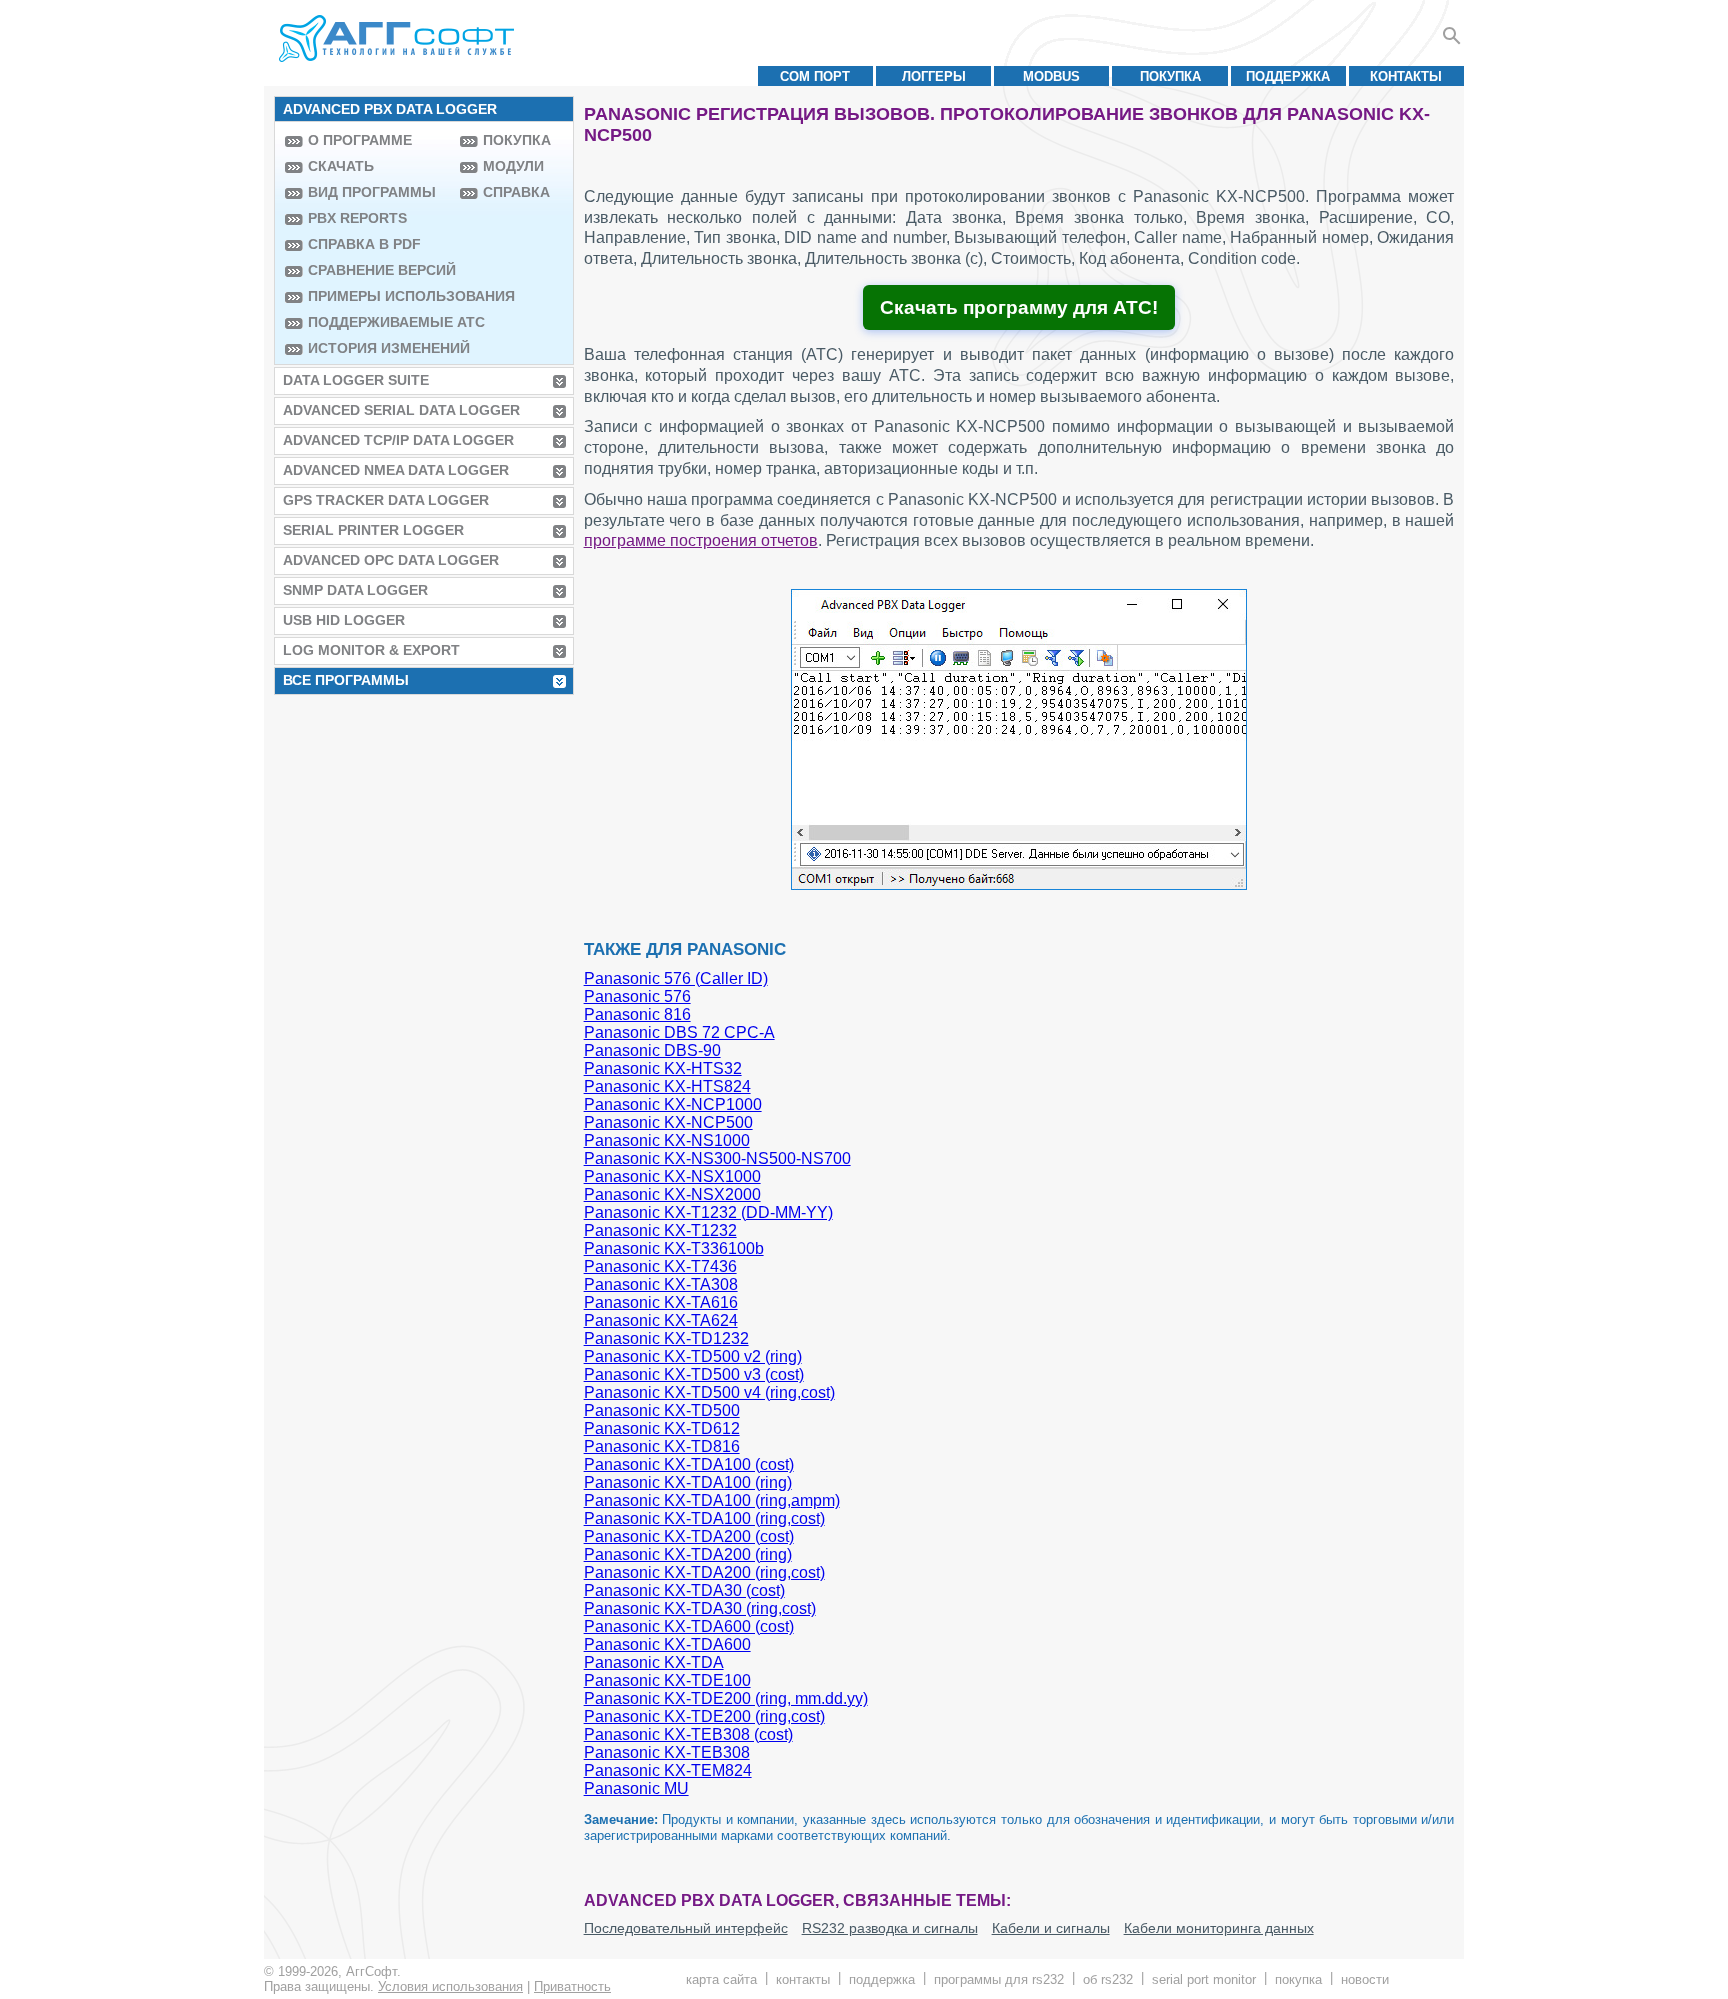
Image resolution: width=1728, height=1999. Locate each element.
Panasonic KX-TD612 (662, 1428)
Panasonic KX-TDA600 (667, 1644)
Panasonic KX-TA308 (661, 1284)
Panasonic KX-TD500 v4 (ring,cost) (709, 1392)
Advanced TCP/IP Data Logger (398, 440)
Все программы (346, 680)
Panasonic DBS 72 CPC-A (679, 1032)
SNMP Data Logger (355, 590)
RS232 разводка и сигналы (890, 1928)
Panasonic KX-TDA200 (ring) (688, 1554)
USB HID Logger (344, 620)
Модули (513, 166)
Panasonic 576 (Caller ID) (676, 978)
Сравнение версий (379, 270)
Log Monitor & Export (371, 650)
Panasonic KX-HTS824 (667, 1086)
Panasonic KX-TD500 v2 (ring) (693, 1356)
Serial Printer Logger (373, 530)
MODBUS (1051, 76)
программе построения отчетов (701, 540)
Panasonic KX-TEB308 (667, 1752)
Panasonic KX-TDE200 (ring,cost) (704, 1716)
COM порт (815, 76)
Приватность (572, 1986)
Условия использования (450, 1986)
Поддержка (1288, 76)
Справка (516, 192)
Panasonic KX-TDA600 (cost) (689, 1626)
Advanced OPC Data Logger (391, 560)
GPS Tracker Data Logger (386, 500)
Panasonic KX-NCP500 (668, 1122)
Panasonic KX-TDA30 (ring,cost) (700, 1608)
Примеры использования (379, 296)
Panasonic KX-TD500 (662, 1410)
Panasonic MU (636, 1788)
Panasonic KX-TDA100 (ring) (688, 1482)
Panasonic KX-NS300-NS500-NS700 (717, 1158)
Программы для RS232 (999, 1979)
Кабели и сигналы (1051, 1928)
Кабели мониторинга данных (1219, 1928)
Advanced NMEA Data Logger (396, 470)
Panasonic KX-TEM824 (668, 1770)
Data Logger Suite (356, 380)
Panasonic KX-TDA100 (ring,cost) (704, 1518)
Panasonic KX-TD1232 (666, 1338)
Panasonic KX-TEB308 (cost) (688, 1734)
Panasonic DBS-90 (652, 1050)
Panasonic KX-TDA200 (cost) (689, 1536)
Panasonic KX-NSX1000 (672, 1176)
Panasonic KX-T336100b (674, 1248)
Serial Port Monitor (1204, 1979)
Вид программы (372, 192)
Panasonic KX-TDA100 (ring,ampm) (712, 1500)
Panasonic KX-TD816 (662, 1446)
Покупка (1170, 76)
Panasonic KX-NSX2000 (672, 1194)
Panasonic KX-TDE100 (667, 1680)
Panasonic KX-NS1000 (667, 1140)
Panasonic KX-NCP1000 (673, 1104)
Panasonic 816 (637, 1014)
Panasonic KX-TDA (654, 1662)
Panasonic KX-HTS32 (663, 1068)
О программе (360, 140)
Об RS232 (1108, 1979)
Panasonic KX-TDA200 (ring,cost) (704, 1572)
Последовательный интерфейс (686, 1928)
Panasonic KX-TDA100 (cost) (689, 1464)
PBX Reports (357, 218)
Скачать (341, 166)
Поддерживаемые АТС (379, 322)
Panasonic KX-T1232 (660, 1230)
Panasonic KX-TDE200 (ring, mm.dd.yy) (726, 1698)
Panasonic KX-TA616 (661, 1302)
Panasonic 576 (637, 996)
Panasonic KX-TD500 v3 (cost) (694, 1374)
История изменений (379, 348)
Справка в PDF (364, 244)
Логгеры (934, 76)
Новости (1365, 1979)
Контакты (1406, 76)
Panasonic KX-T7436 (660, 1266)
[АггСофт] (399, 38)
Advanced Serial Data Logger (401, 410)
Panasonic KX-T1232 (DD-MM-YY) (708, 1212)
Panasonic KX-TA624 (661, 1320)
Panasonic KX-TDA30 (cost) (684, 1590)
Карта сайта (721, 1979)
